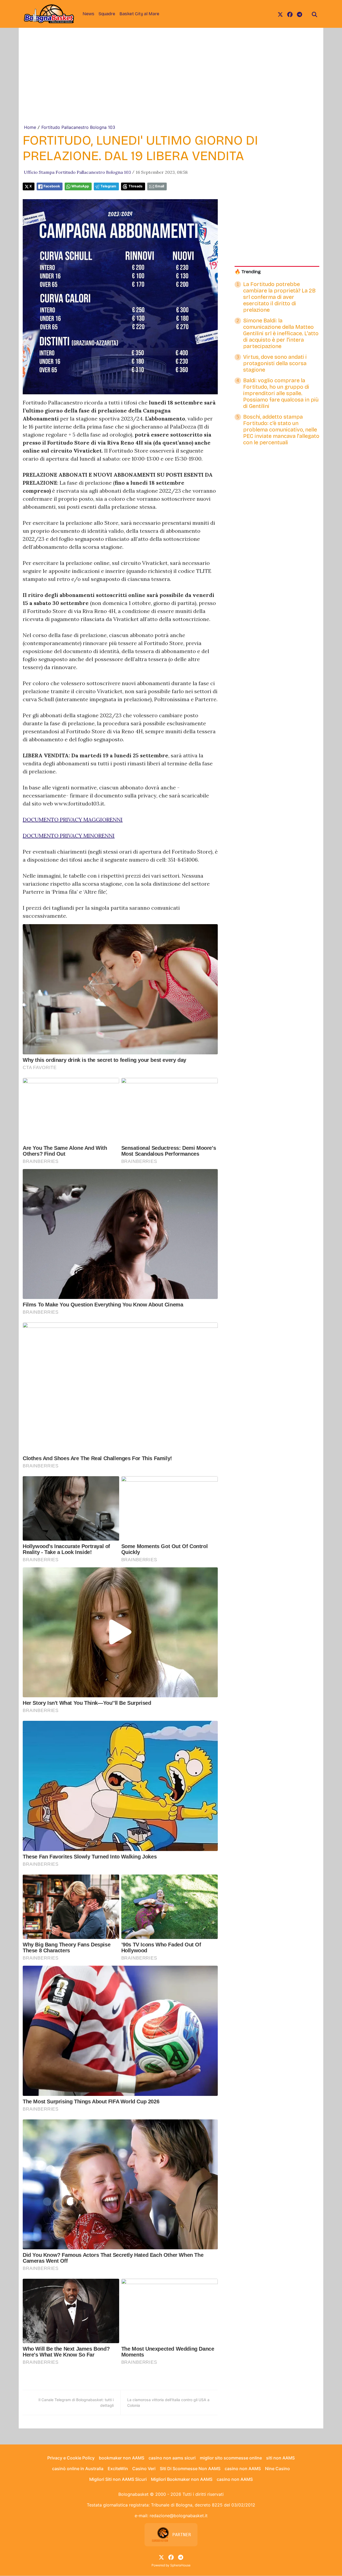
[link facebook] (290, 14)
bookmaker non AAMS (122, 2458)
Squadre (107, 14)
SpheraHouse (180, 2565)
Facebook (52, 186)
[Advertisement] (171, 84)
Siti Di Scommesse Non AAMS (190, 2469)
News (88, 14)
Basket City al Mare (139, 14)
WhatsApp (80, 186)
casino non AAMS (243, 2469)
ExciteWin (118, 2469)
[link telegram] (300, 14)
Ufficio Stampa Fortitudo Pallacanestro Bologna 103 (77, 172)
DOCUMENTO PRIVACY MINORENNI (69, 836)
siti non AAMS (280, 2458)
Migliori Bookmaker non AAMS (182, 2479)
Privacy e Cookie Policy (71, 2458)
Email (160, 186)
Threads (135, 186)
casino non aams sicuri (172, 2458)
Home (30, 127)
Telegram (108, 186)
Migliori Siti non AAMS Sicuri (118, 2479)
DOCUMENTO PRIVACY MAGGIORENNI (73, 820)
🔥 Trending (248, 272)
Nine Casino (277, 2469)
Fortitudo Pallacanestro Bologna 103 (78, 127)
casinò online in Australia (78, 2469)
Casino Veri (144, 2469)
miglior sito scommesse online (231, 2458)
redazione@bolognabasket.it (179, 2516)
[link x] (280, 14)
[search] (314, 14)
